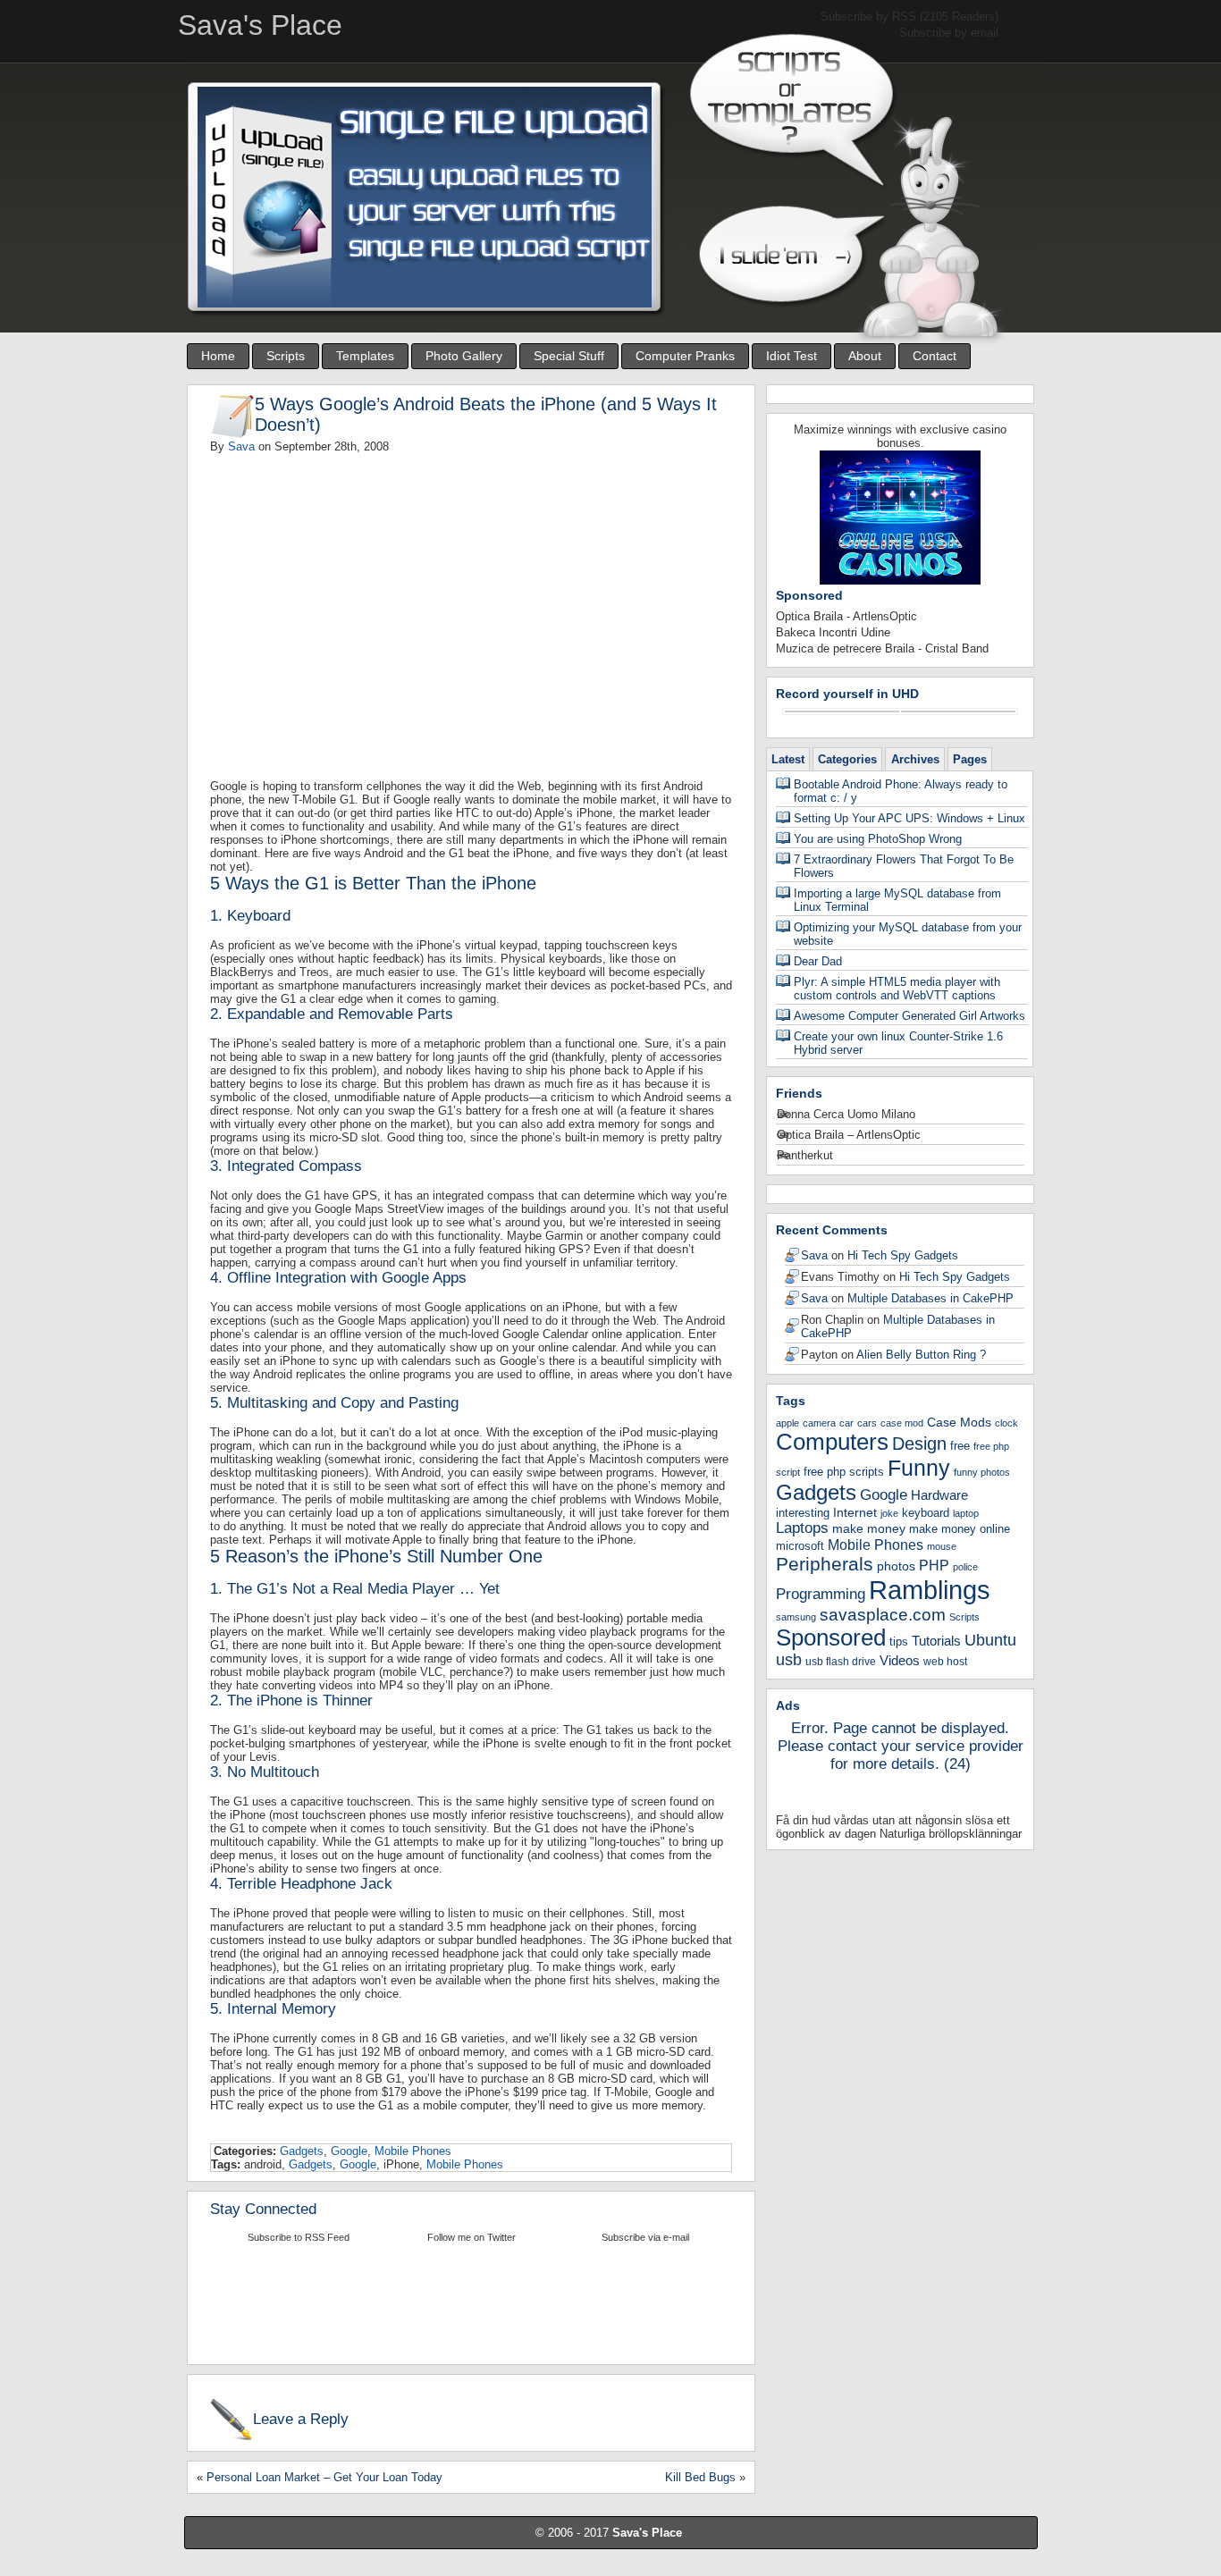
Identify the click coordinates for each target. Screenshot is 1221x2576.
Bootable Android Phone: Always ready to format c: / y (901, 791)
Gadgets (302, 2151)
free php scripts (844, 1472)
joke (889, 1513)
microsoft (800, 1546)
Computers (832, 1442)
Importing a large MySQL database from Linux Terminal (897, 900)
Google (349, 2151)
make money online (960, 1529)
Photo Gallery (464, 356)
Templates (365, 356)
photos (896, 1566)
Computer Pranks (685, 356)
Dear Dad (818, 961)
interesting (803, 1513)
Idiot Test (792, 356)
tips (899, 1642)
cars (867, 1423)
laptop (966, 1513)
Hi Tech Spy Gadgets (903, 1255)
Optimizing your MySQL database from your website (908, 934)
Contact (935, 356)
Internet (855, 1512)
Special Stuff (569, 356)
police (965, 1567)
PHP (934, 1565)
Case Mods (959, 1422)
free (960, 1446)
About (865, 356)
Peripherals (825, 1564)
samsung (796, 1617)
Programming (821, 1594)
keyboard (926, 1513)
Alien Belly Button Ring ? (921, 1355)
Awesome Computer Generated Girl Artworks (909, 1016)
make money (869, 1528)
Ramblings (930, 1590)
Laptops (802, 1528)
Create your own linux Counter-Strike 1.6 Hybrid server (898, 1043)
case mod (902, 1423)
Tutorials (936, 1641)
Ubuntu (990, 1640)
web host (945, 1662)
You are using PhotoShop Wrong (878, 839)
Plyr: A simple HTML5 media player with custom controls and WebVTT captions (897, 989)
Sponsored (831, 1637)
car (846, 1423)
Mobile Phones (413, 2151)
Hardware (939, 1495)
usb (789, 1660)
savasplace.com (883, 1615)
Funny (919, 1468)
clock (1006, 1423)
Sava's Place (647, 2533)
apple (787, 1423)
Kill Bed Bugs (700, 2477)
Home (218, 356)
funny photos (982, 1472)
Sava (241, 446)
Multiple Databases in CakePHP (930, 1298)
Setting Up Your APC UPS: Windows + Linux (909, 818)
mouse (942, 1546)
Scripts (286, 356)
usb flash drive (841, 1662)
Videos (900, 1660)
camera (819, 1423)
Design (919, 1444)
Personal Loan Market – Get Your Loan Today (324, 2477)
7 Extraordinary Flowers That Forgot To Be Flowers (904, 866)
